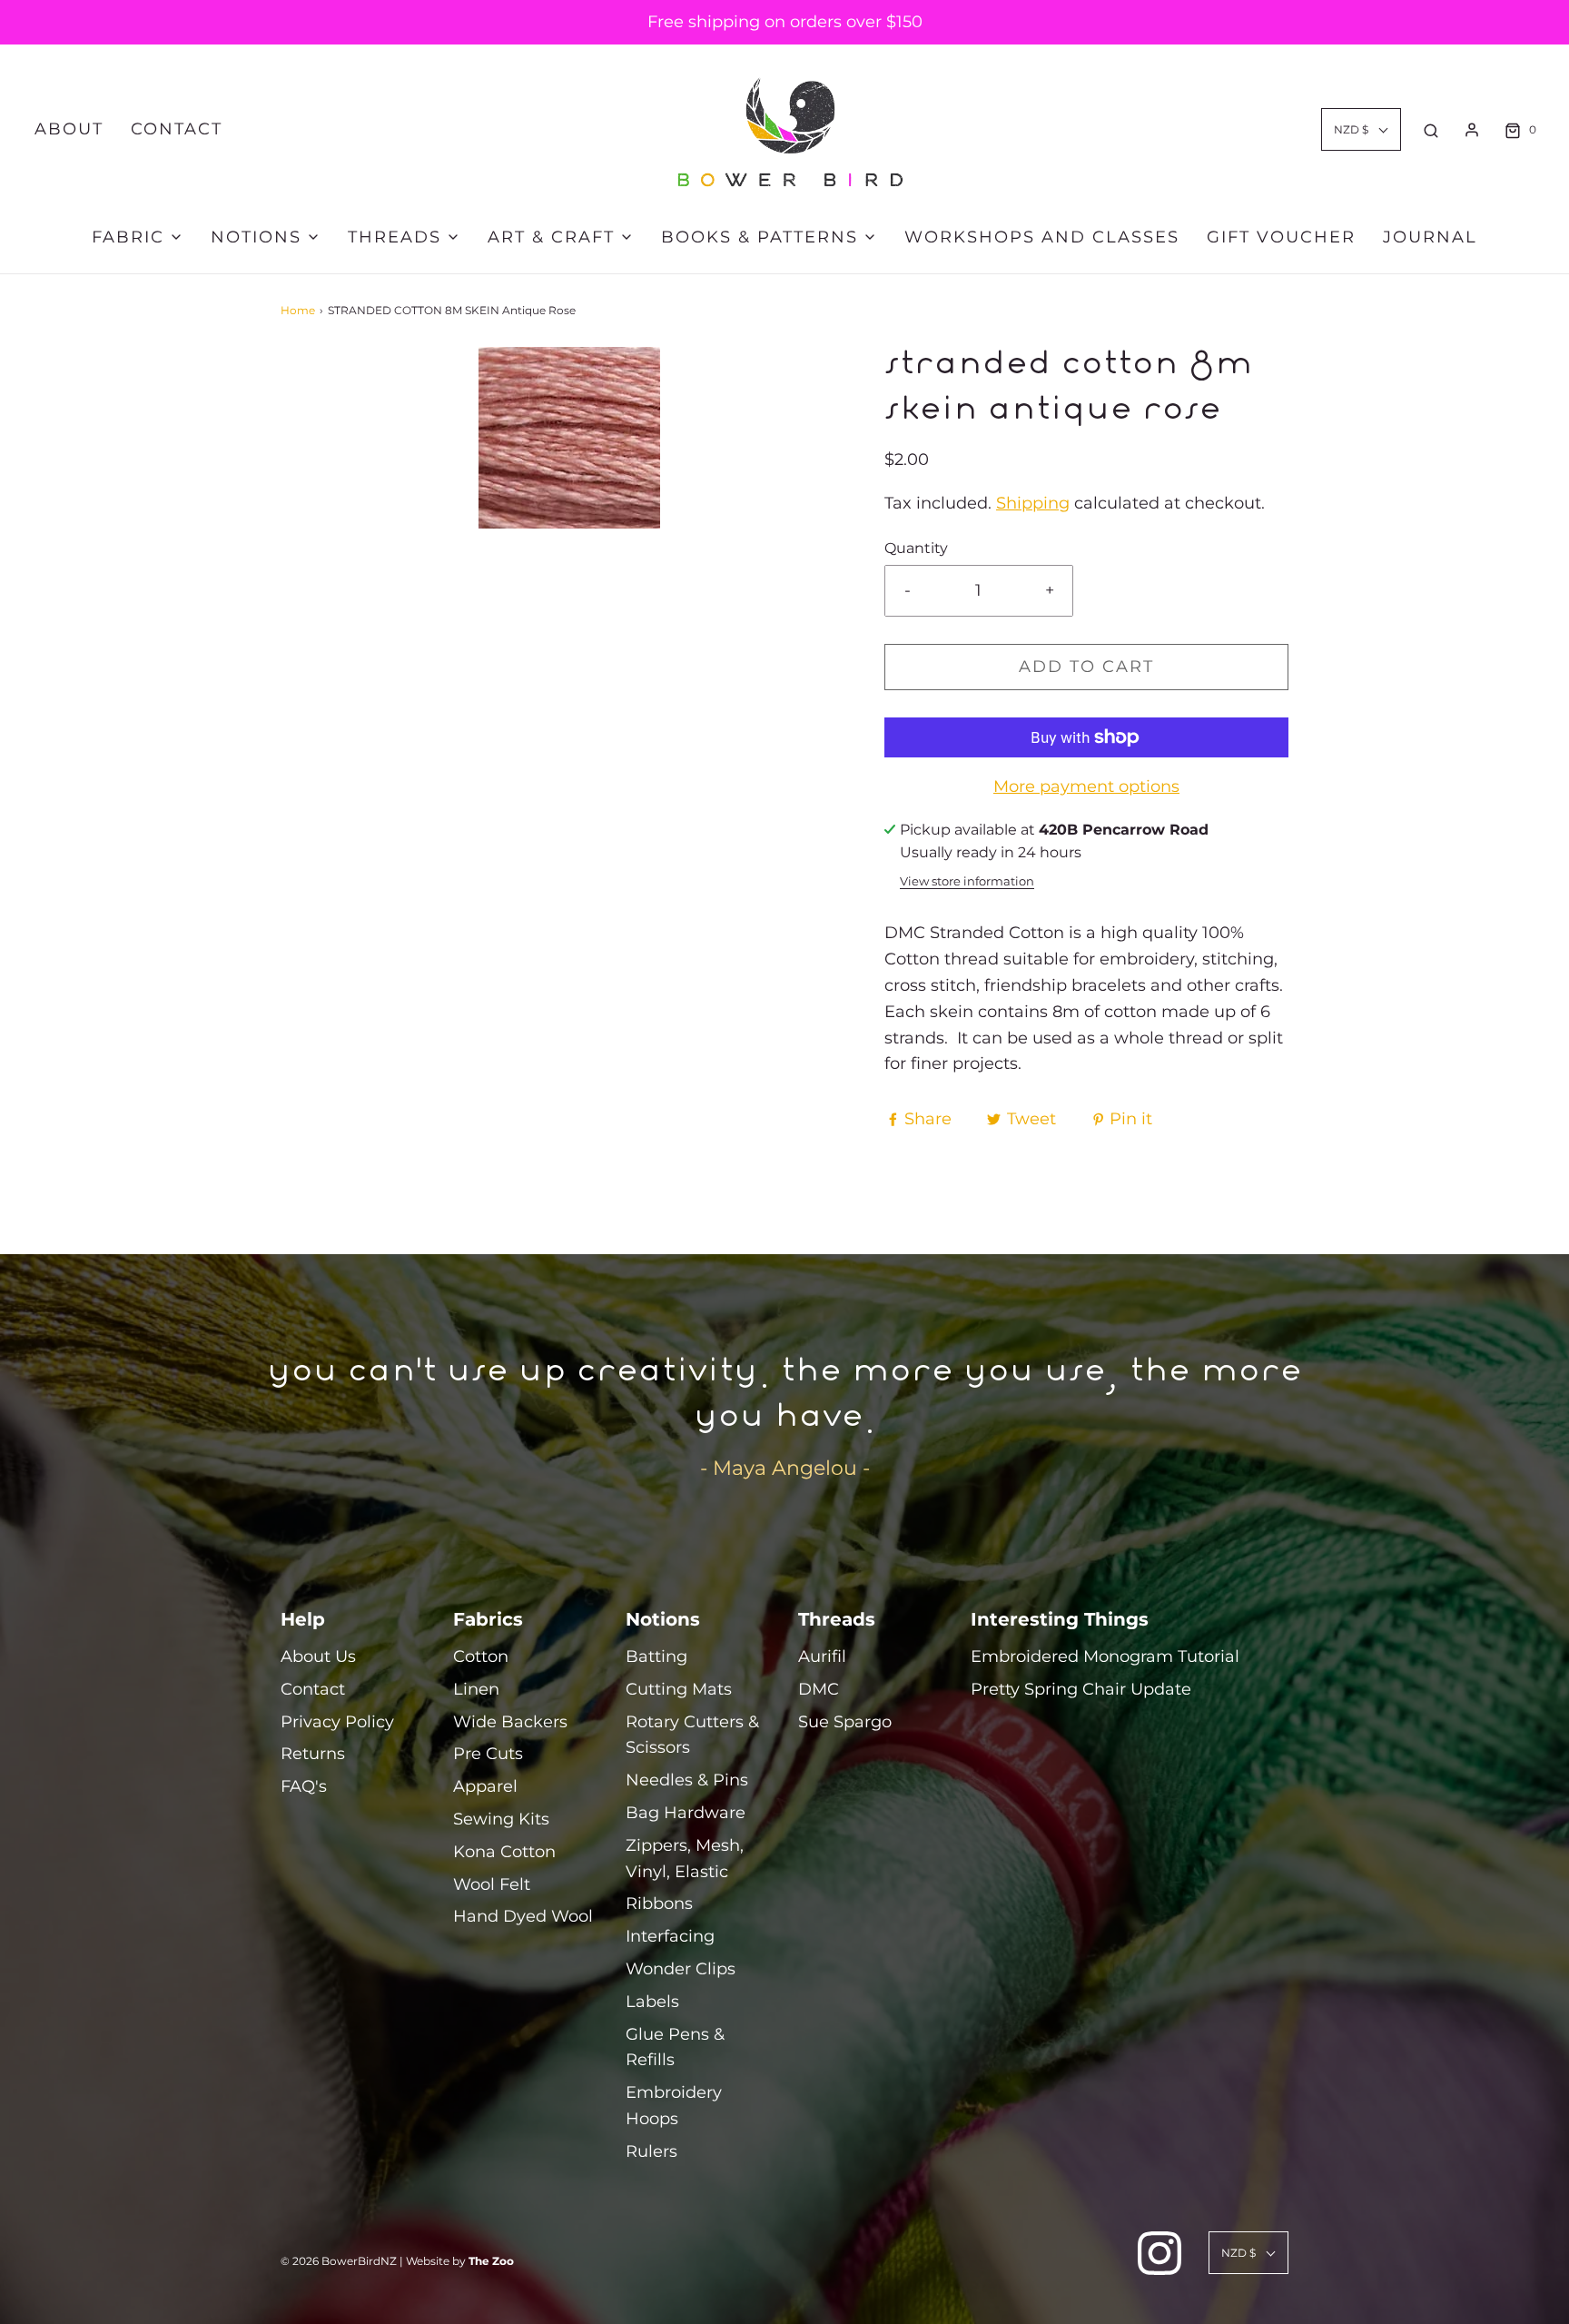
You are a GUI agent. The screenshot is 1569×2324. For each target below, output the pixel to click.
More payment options (1086, 786)
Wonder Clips (681, 1969)
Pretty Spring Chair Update (1081, 1689)
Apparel (485, 1786)
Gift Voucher (1281, 237)
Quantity (916, 548)
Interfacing (670, 1936)
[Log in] (1472, 130)
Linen (476, 1689)
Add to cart (1086, 667)
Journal (1430, 237)
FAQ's (304, 1786)
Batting (656, 1656)
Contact (177, 129)
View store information (967, 881)
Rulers (651, 2151)
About (69, 129)
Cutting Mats (679, 1689)
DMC (819, 1689)
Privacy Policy (337, 1722)
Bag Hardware (686, 1813)
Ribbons (659, 1904)
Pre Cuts (488, 1754)
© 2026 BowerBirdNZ (339, 2261)
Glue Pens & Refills (675, 2047)
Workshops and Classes (1042, 237)
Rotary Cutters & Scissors (692, 1735)
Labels (652, 2002)
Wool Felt (492, 1884)
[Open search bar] (1431, 130)
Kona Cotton (504, 1852)
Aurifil (822, 1656)
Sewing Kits (501, 1819)
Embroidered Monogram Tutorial (1105, 1656)
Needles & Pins (687, 1780)
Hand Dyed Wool (523, 1916)
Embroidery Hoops (674, 2106)
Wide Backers (510, 1722)
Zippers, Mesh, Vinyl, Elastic (685, 1859)
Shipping (1033, 503)
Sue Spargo (845, 1722)
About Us (318, 1656)
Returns (313, 1754)
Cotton (481, 1656)
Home (298, 310)
